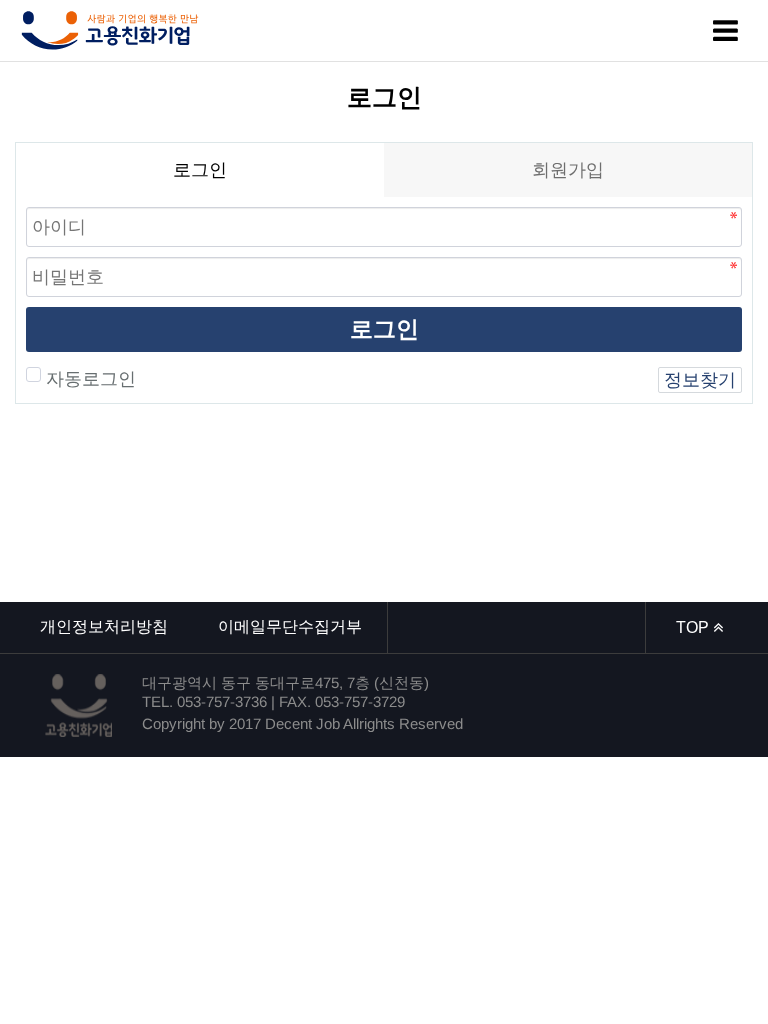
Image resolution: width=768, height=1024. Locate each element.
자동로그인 (91, 379)
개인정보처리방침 (104, 626)
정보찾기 (700, 380)
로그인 (384, 329)
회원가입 (568, 170)
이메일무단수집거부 (290, 626)
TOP (694, 627)
